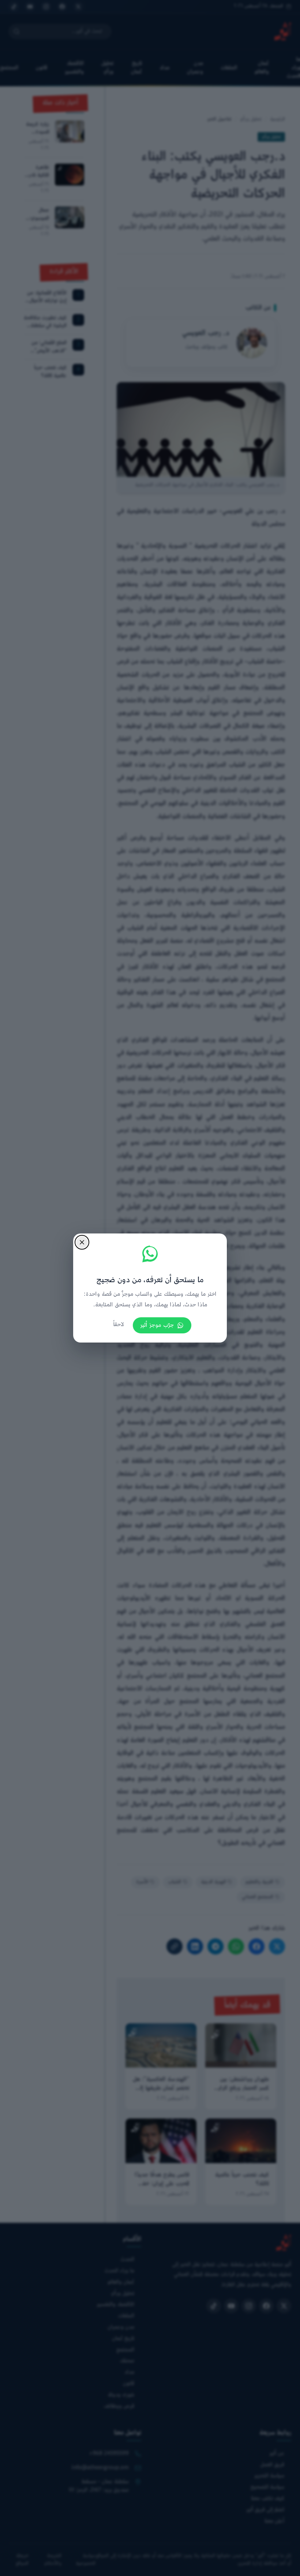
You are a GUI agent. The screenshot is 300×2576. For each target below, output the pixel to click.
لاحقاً (119, 1325)
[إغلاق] (82, 1242)
